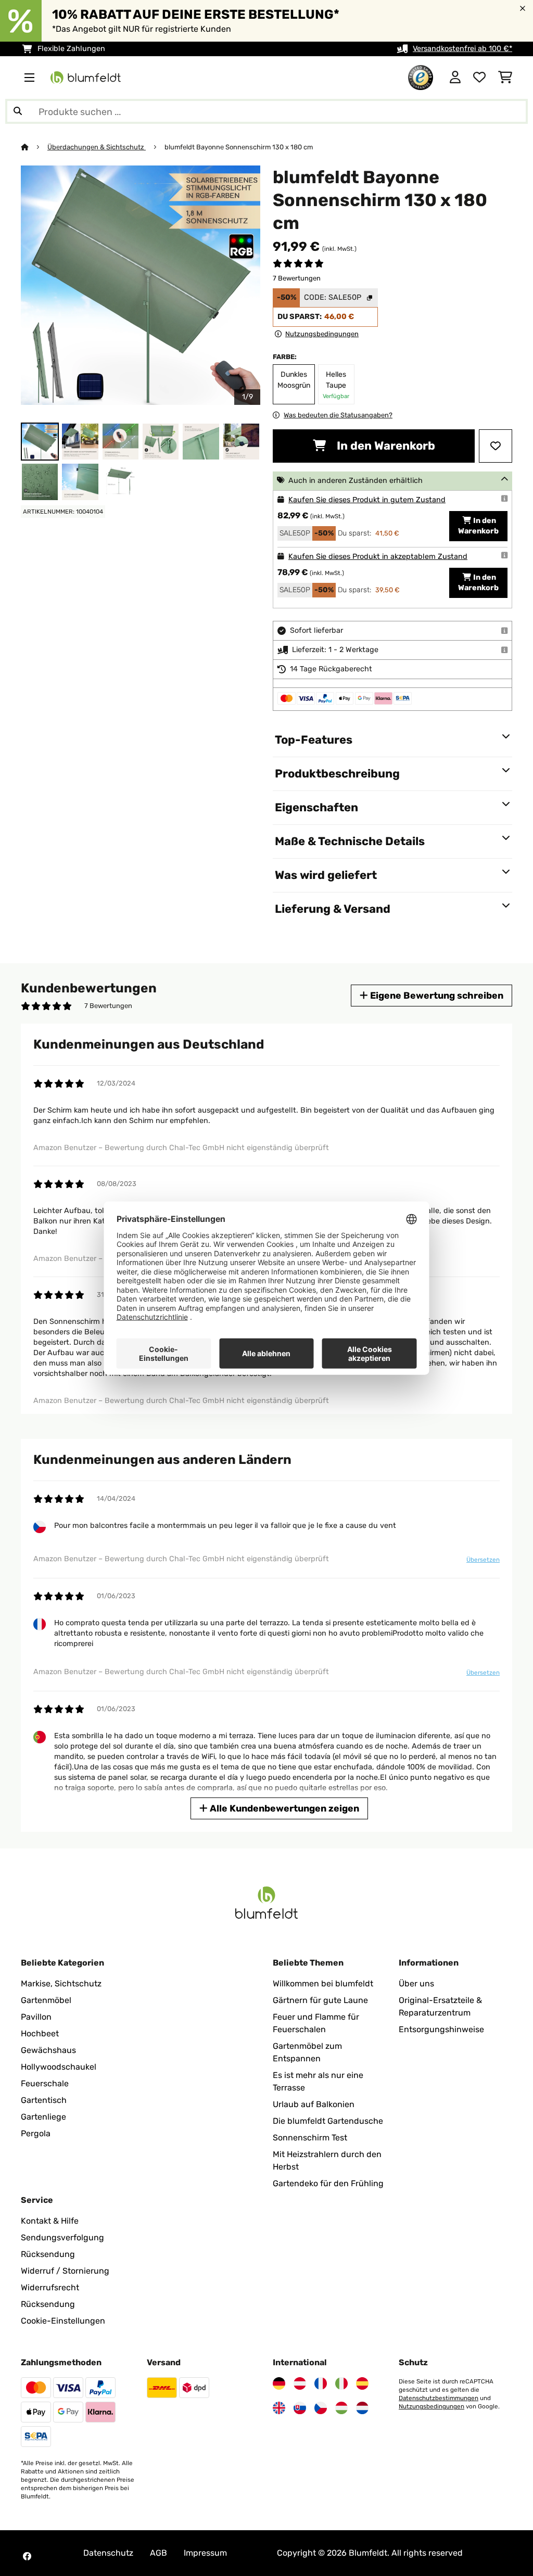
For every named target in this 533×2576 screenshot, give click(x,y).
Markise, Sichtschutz (61, 1984)
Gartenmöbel (46, 2000)
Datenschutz (108, 2553)
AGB (158, 2553)
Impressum (205, 2553)
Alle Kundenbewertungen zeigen (283, 1808)
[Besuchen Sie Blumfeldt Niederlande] (362, 2408)
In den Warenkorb (385, 446)
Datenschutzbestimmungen (439, 2398)
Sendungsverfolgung (62, 2237)
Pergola (36, 2133)
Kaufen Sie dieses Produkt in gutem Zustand (367, 500)
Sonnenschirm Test (310, 2138)
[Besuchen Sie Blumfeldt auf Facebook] (27, 2556)
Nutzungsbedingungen (432, 2406)
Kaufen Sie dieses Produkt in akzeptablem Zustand (378, 557)
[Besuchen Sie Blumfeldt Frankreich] (321, 2383)
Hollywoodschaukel (59, 2067)
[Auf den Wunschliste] (496, 446)
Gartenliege (43, 2117)
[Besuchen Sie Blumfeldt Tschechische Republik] (321, 2408)
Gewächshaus (48, 2050)
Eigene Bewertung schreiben (436, 995)
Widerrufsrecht (50, 2287)
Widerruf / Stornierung (65, 2271)
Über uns (416, 1984)
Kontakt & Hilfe (50, 2221)
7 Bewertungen (297, 278)
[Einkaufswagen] (505, 78)
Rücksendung (48, 2254)
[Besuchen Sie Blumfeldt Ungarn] (341, 2408)
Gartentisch (44, 2100)
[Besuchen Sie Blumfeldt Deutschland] (279, 2383)
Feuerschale (45, 2083)
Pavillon (36, 2017)
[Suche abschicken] (18, 111)
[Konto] (455, 78)
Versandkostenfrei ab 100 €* (462, 49)
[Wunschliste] (479, 78)
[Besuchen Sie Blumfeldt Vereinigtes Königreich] (279, 2408)
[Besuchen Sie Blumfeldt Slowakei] (300, 2408)
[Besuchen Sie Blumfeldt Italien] (341, 2383)
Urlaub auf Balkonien (314, 2104)
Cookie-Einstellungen (63, 2321)
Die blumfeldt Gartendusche (328, 2121)
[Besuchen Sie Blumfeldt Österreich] (300, 2383)
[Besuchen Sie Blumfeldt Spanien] (362, 2383)
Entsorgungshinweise (441, 2029)
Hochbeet (40, 2033)
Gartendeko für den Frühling (328, 2183)
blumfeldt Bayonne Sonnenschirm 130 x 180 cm (239, 147)
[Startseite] (34, 147)
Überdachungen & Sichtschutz (97, 147)
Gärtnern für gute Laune (320, 2000)
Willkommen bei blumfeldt (323, 1984)
